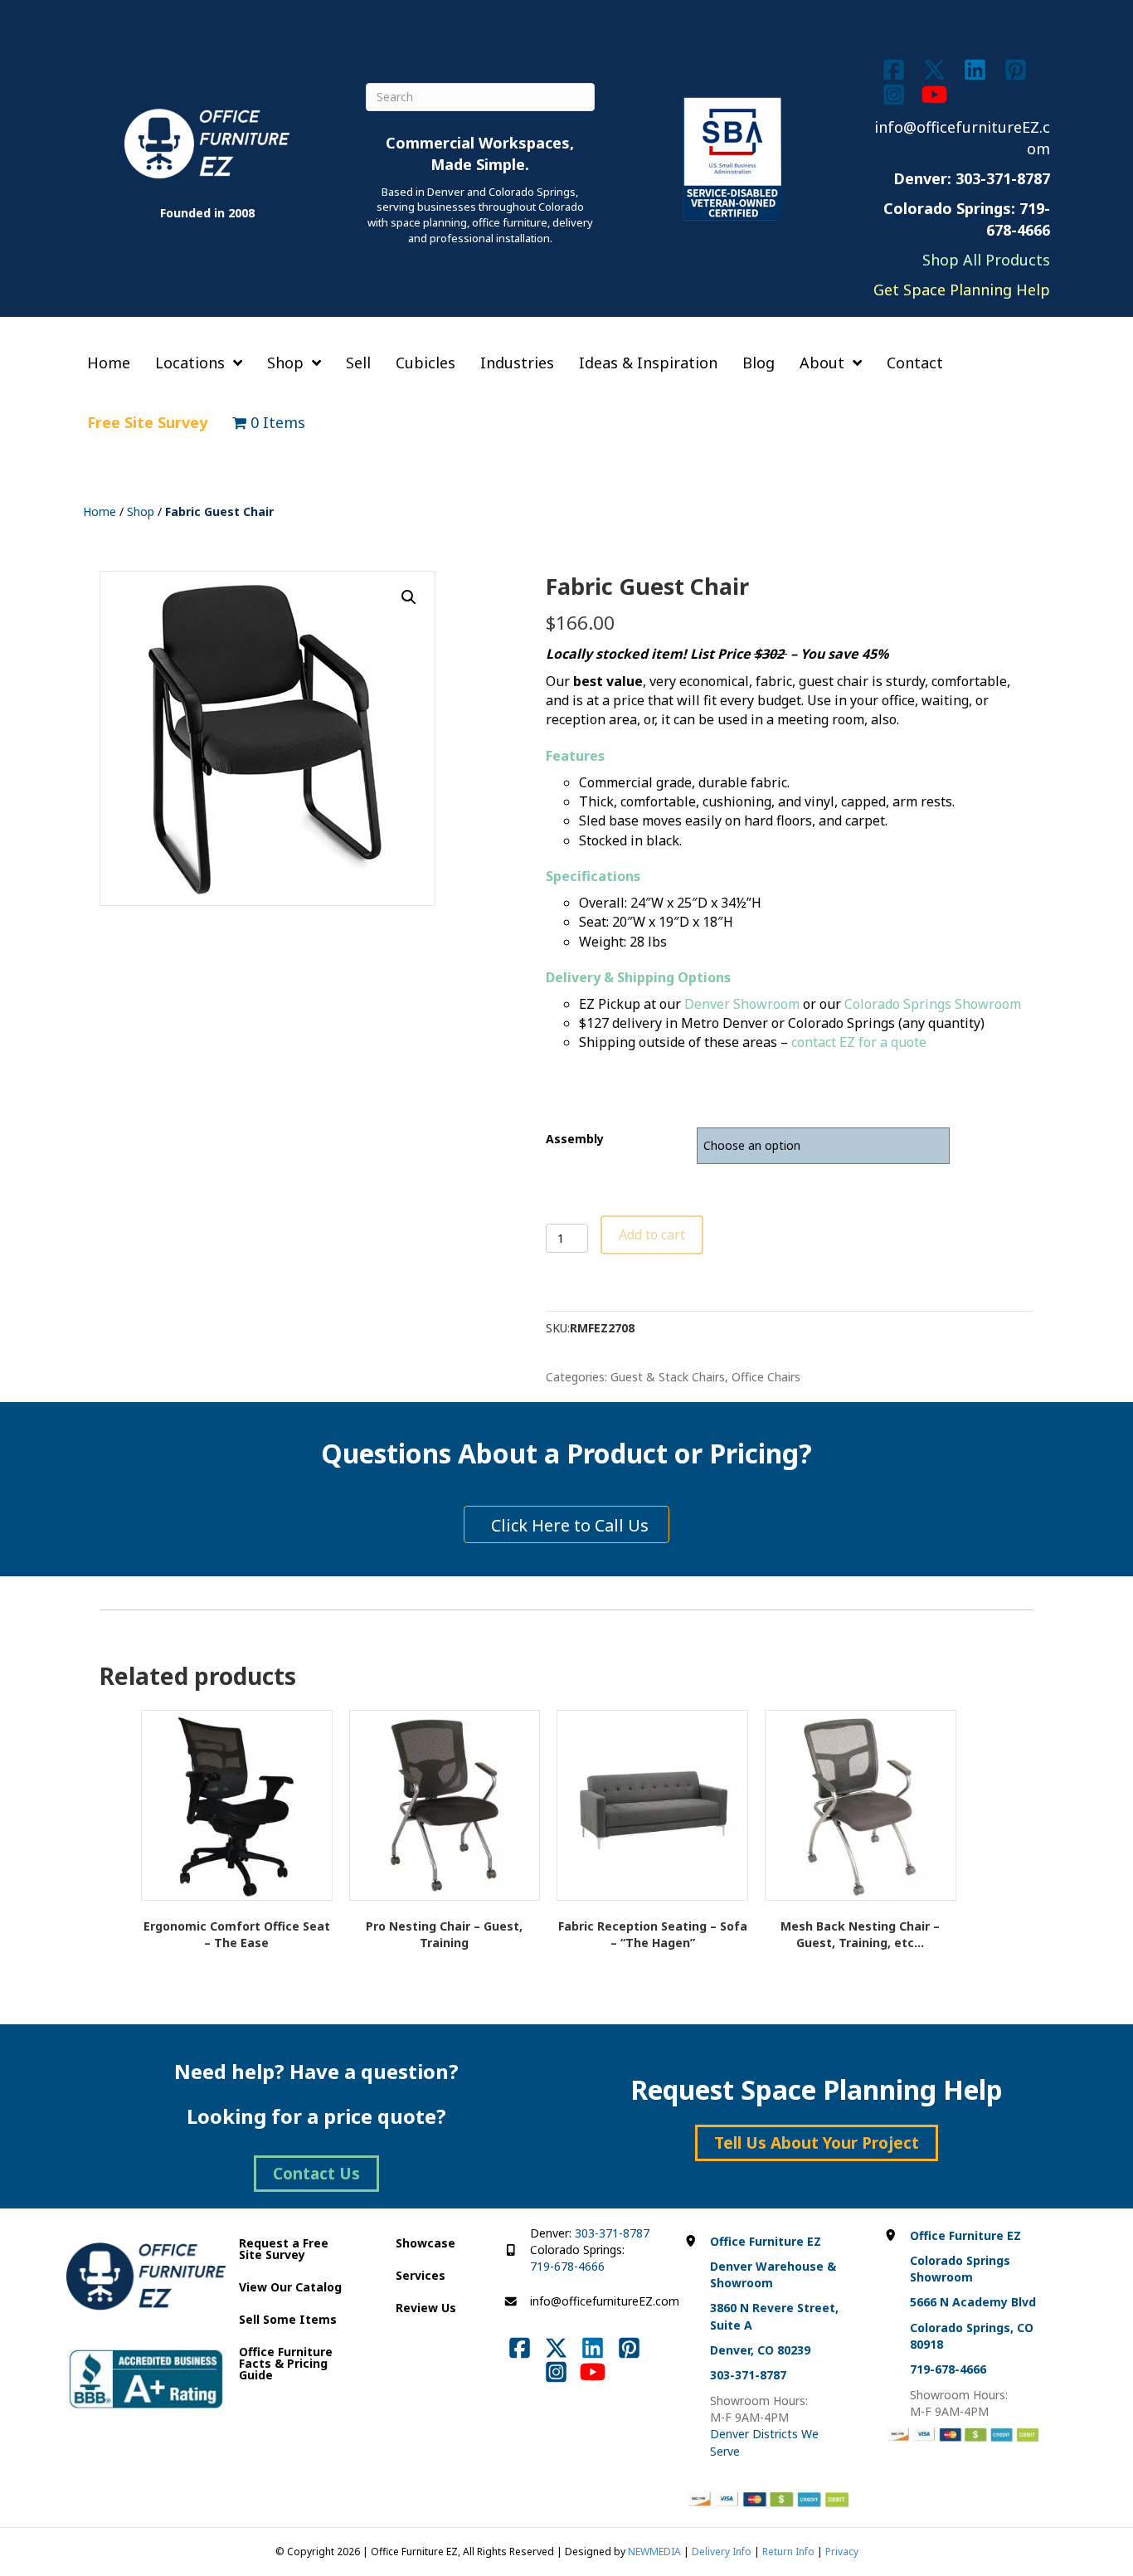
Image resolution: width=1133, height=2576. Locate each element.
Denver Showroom (742, 1004)
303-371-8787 (612, 2233)
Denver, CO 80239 (760, 2350)
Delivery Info (722, 2552)
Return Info (788, 2552)
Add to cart (652, 1234)
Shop (141, 511)
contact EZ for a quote (859, 1042)
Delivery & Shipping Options (638, 977)
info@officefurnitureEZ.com (605, 2301)
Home (100, 511)
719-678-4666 (567, 2266)
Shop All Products (986, 260)
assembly (575, 1139)
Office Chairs (766, 1377)
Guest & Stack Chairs (668, 1377)
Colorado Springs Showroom (933, 1004)
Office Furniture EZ (766, 2241)
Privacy (842, 2552)
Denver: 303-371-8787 (972, 178)
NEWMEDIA (654, 2552)
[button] (409, 597)
